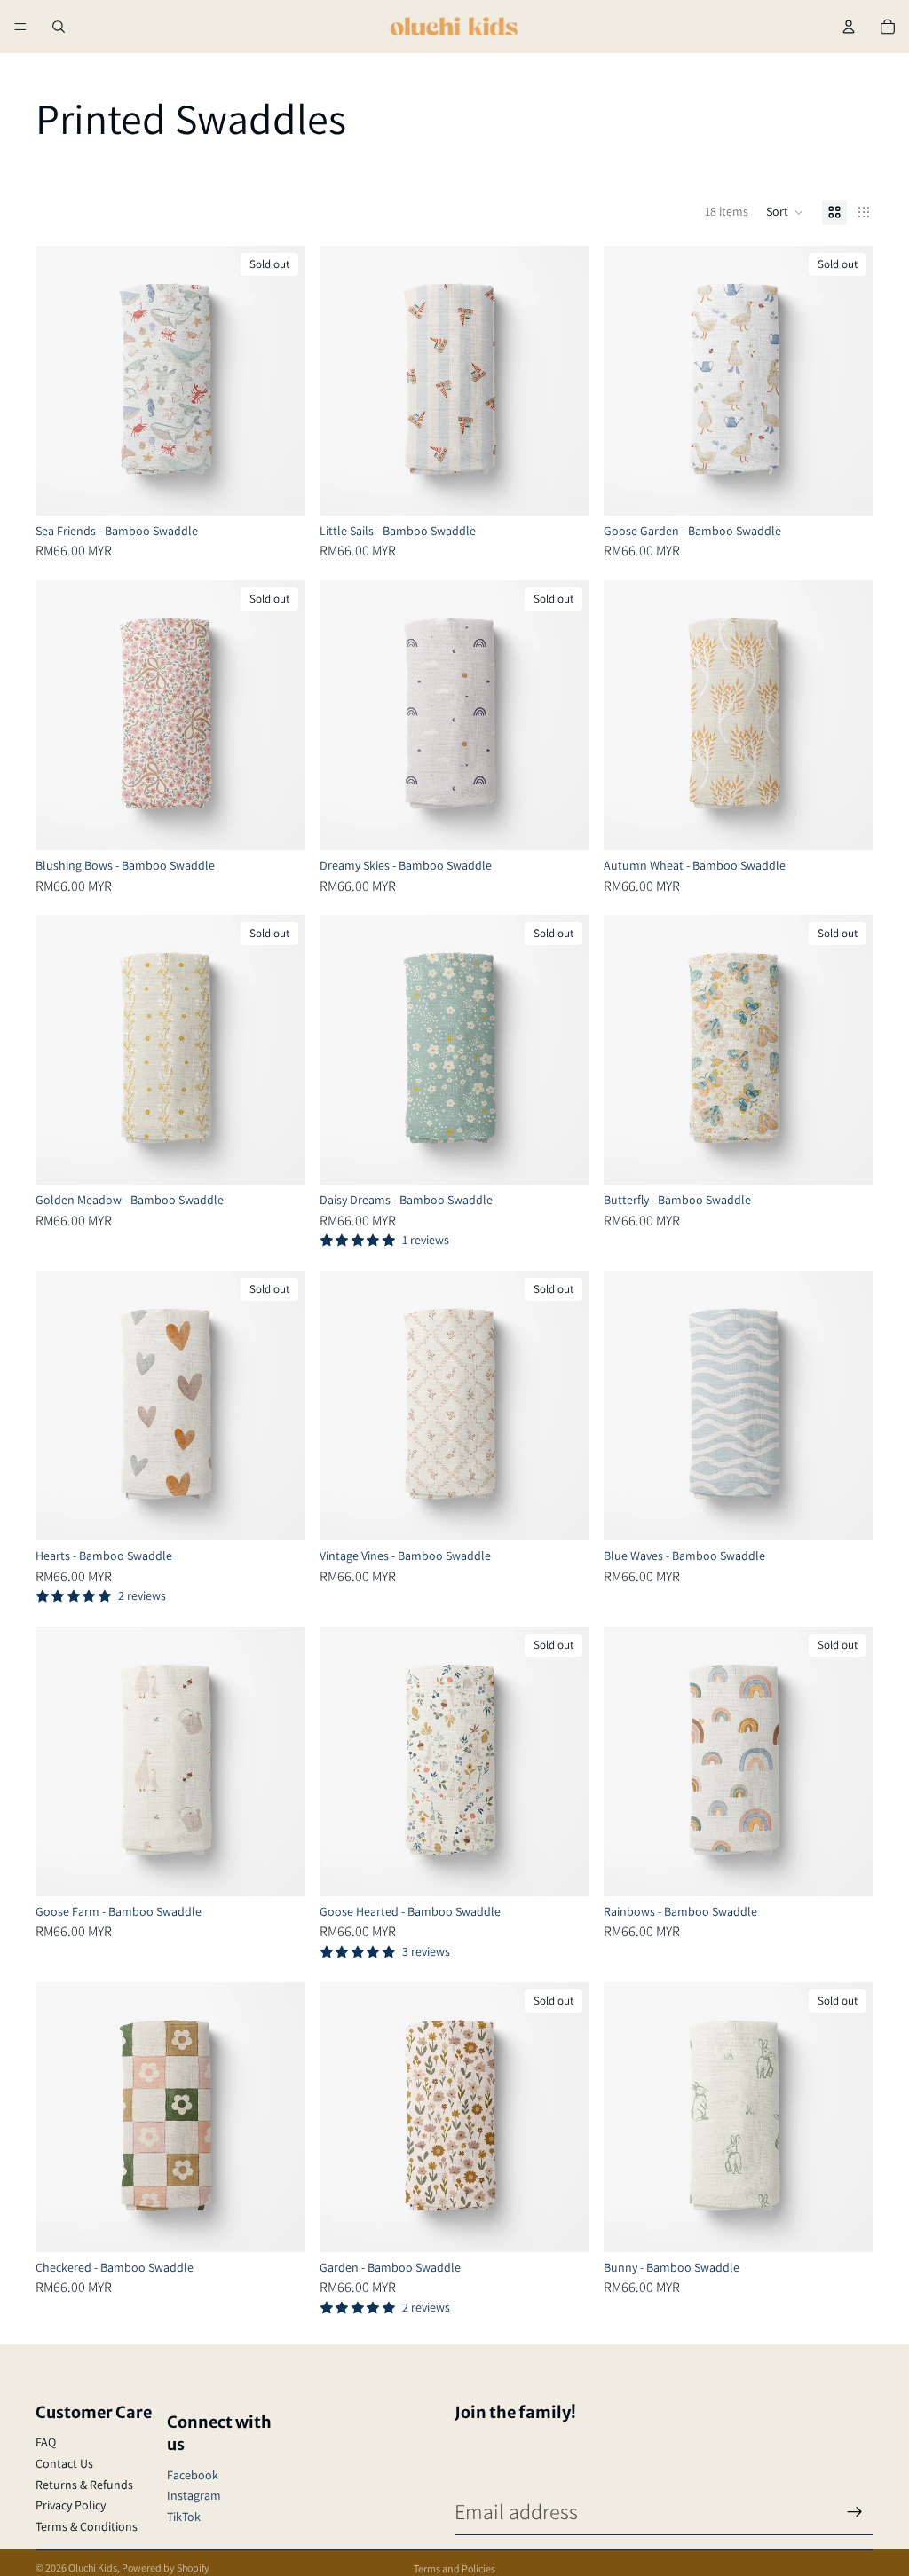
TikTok (184, 2517)
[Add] (562, 488)
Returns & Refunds (84, 2485)
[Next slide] (279, 381)
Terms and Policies (454, 2568)
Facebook (193, 2475)
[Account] (849, 27)
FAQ (46, 2442)
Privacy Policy (71, 2505)
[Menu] (20, 27)
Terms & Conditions (87, 2526)
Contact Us (64, 2463)
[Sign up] (855, 2512)
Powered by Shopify (166, 2568)
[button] (785, 212)
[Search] (59, 27)
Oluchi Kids (93, 2568)
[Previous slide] (62, 381)
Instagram (194, 2495)
